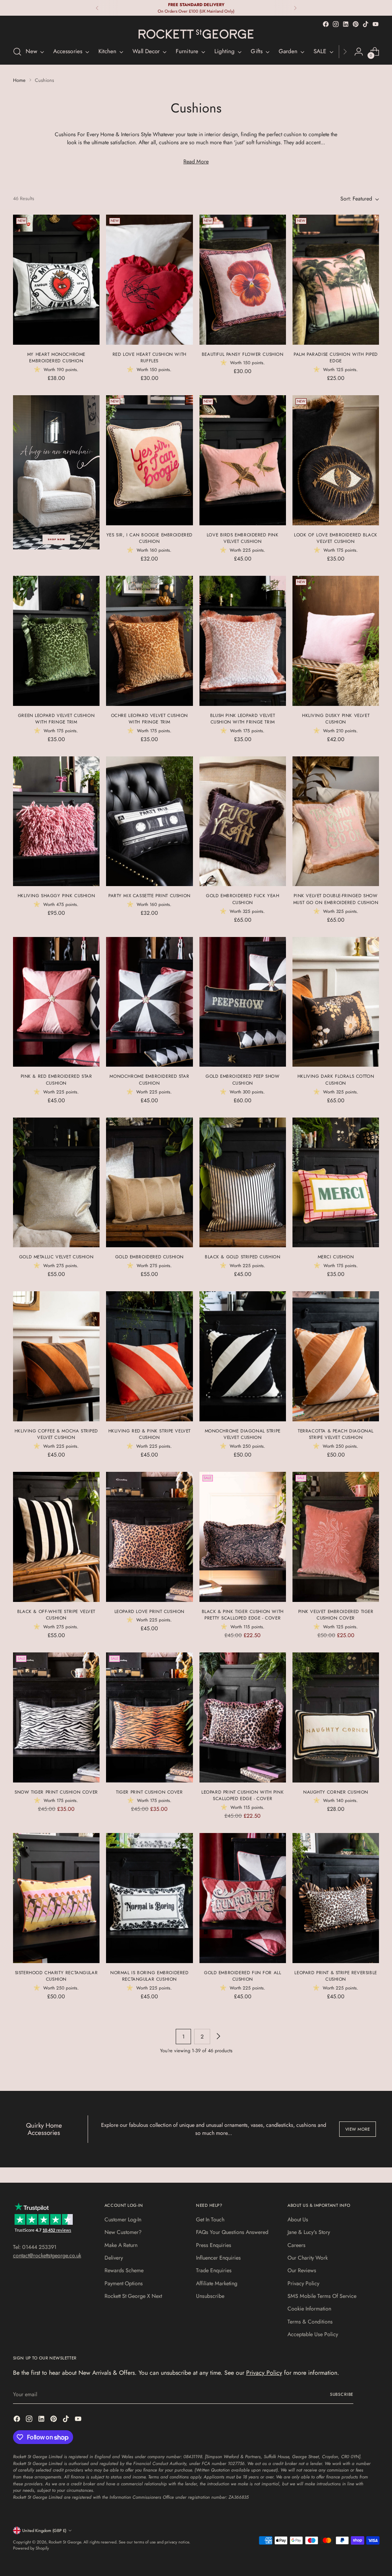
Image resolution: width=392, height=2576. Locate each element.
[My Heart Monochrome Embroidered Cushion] (56, 280)
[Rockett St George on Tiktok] (366, 24)
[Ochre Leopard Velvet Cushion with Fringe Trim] (149, 641)
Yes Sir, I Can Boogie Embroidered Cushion (149, 538)
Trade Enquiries (214, 2270)
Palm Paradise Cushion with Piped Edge (336, 358)
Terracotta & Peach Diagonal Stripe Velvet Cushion (336, 1434)
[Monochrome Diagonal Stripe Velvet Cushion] (243, 1356)
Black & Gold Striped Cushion (243, 1257)
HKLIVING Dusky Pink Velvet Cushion (336, 719)
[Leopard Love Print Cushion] (149, 1537)
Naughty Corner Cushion (336, 1792)
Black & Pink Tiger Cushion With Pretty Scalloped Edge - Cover (243, 1615)
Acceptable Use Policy (313, 2334)
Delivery (114, 2258)
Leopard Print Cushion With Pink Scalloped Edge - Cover (243, 1795)
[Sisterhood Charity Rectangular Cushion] (56, 1898)
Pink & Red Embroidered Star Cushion (56, 1079)
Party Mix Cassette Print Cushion (149, 895)
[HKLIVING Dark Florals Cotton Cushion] (336, 1002)
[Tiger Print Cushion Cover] (149, 1717)
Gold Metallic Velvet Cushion (56, 1257)
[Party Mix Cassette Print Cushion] (149, 821)
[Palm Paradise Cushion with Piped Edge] (336, 280)
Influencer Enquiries (218, 2258)
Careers (296, 2245)
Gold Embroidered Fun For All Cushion (243, 1976)
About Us (298, 2219)
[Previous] (97, 8)
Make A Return (121, 2245)
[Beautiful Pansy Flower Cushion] (243, 280)
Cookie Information (309, 2309)
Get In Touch (210, 2219)
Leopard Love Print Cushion (149, 1611)
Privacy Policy (303, 2283)
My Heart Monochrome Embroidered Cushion (56, 358)
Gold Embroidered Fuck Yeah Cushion (243, 899)
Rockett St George (65, 2542)
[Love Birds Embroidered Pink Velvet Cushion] (243, 460)
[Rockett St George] (196, 34)
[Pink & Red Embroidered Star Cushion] (56, 1002)
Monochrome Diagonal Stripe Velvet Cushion (243, 1434)
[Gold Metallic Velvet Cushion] (56, 1183)
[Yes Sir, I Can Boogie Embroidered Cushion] (149, 460)
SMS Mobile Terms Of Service (322, 2296)
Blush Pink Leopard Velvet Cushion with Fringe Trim (243, 719)
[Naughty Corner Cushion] (336, 1717)
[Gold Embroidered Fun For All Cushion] (243, 1898)
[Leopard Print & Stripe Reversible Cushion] (336, 1898)
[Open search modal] (17, 52)
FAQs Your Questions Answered (232, 2232)
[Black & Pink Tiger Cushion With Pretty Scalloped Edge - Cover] (243, 1537)
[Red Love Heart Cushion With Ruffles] (149, 280)
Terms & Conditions (310, 2322)
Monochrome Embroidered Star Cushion (149, 1079)
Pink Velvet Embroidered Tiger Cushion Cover (336, 1615)
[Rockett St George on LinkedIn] (346, 24)
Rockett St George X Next (133, 2296)
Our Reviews (302, 2270)
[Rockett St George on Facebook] (326, 24)
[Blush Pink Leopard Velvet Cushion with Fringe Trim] (243, 641)
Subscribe (342, 2394)
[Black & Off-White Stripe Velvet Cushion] (56, 1537)
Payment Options (124, 2283)
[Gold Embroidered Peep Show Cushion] (243, 1002)
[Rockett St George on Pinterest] (356, 24)
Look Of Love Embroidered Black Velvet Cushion (336, 538)
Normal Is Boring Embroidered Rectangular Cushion (149, 1976)
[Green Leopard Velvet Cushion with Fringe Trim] (56, 641)
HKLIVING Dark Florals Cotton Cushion (336, 1079)
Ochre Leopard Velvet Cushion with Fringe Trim (149, 719)
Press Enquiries (214, 2245)
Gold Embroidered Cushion (149, 1257)
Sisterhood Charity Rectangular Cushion (56, 1976)
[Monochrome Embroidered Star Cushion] (149, 1002)
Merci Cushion (336, 1257)
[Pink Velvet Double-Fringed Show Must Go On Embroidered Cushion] (336, 821)
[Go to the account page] (359, 52)
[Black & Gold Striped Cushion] (243, 1183)
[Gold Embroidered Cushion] (149, 1183)
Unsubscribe (210, 2296)
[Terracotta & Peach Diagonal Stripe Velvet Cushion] (336, 1356)
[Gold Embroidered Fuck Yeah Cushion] (243, 821)
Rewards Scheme (124, 2270)
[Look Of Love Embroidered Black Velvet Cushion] (336, 460)
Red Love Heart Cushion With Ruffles (149, 358)
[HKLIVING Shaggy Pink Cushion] (56, 821)
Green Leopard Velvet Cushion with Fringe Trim (56, 719)
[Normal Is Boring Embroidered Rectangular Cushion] (149, 1898)
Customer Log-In (123, 2219)
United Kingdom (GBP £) (44, 2530)
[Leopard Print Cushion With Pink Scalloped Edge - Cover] (243, 1717)
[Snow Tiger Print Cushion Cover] (56, 1717)
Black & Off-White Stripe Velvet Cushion (56, 1615)
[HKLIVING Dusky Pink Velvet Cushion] (336, 641)
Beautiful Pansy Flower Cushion (243, 354)
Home (19, 80)
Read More (196, 161)
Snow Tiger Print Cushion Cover (56, 1792)
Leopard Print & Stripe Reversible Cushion (336, 1976)
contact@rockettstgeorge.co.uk (47, 2255)
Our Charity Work (308, 2258)
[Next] (295, 8)
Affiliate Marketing (217, 2283)
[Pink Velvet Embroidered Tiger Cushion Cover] (336, 1537)
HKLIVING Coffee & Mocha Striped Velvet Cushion (56, 1434)
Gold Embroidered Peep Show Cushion (243, 1079)
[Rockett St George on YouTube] (376, 24)
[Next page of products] (218, 2037)
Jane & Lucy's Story (309, 2232)
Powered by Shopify (31, 2548)
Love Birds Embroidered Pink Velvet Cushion (243, 538)
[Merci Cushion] (336, 1183)
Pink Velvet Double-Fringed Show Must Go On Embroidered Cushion (336, 899)
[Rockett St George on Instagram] (336, 24)
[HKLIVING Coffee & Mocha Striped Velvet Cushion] (56, 1356)
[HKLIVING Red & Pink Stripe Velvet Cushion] (149, 1356)
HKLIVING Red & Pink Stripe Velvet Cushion (149, 1434)
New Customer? (123, 2232)
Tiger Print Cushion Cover (149, 1792)
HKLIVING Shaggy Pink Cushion (56, 895)
